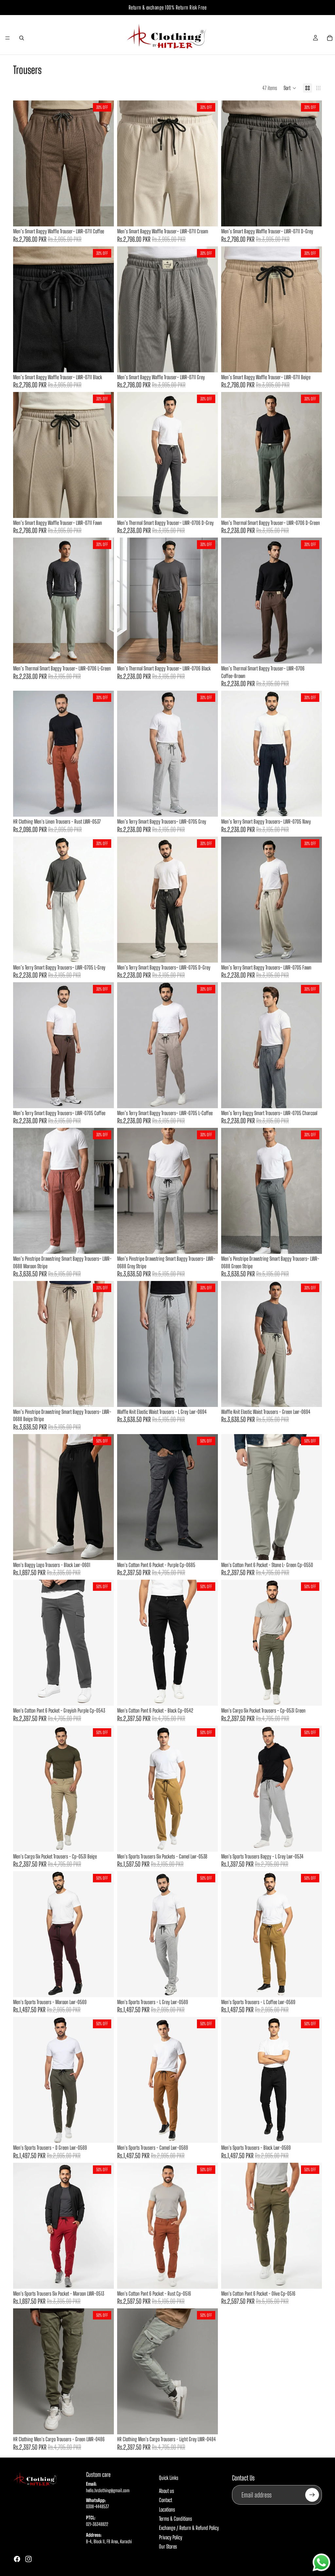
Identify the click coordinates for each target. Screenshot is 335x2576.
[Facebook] (17, 2559)
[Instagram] (28, 2559)
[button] (290, 88)
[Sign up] (312, 2495)
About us (167, 2491)
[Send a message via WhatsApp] (321, 2562)
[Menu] (8, 38)
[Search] (22, 38)
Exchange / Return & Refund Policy (189, 2528)
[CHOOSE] (104, 216)
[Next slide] (104, 164)
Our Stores (168, 2546)
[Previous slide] (23, 164)
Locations (167, 2509)
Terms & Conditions (176, 2519)
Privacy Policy (171, 2537)
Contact (166, 2500)
